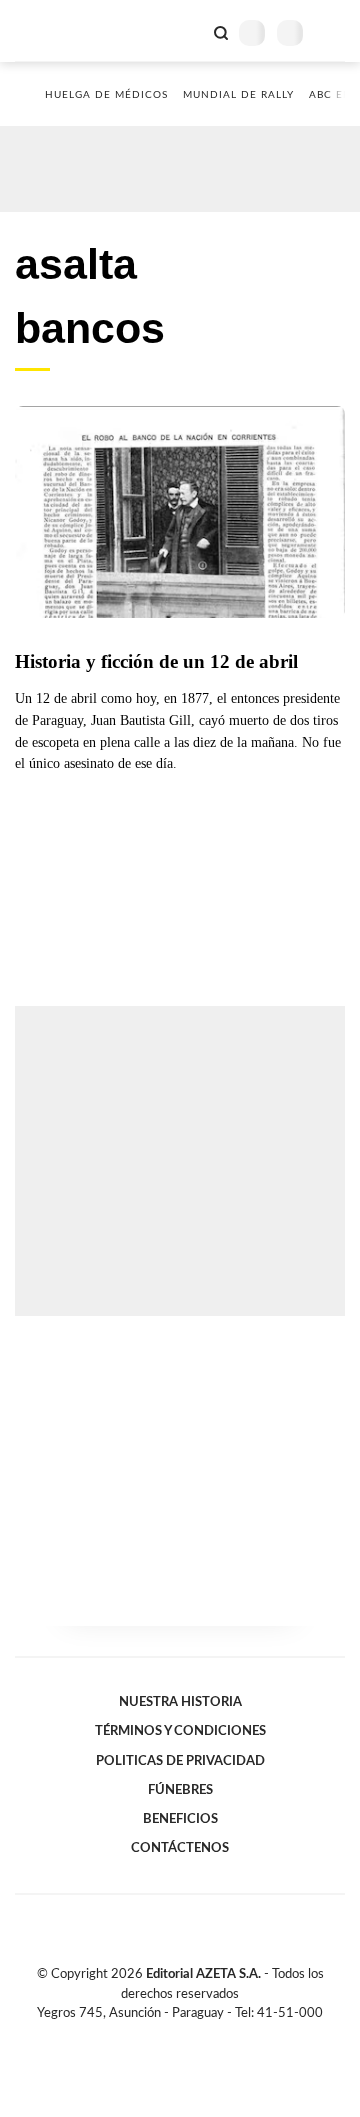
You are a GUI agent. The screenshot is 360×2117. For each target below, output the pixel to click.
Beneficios (180, 1819)
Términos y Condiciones (180, 1731)
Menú (332, 32)
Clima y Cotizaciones (187, 31)
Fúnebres (180, 1790)
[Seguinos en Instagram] (214, 2036)
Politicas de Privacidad (180, 1761)
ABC (52, 30)
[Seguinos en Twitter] (172, 2036)
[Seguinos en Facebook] (151, 2036)
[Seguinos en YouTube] (193, 2036)
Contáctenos (180, 1848)
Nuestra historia (180, 1702)
